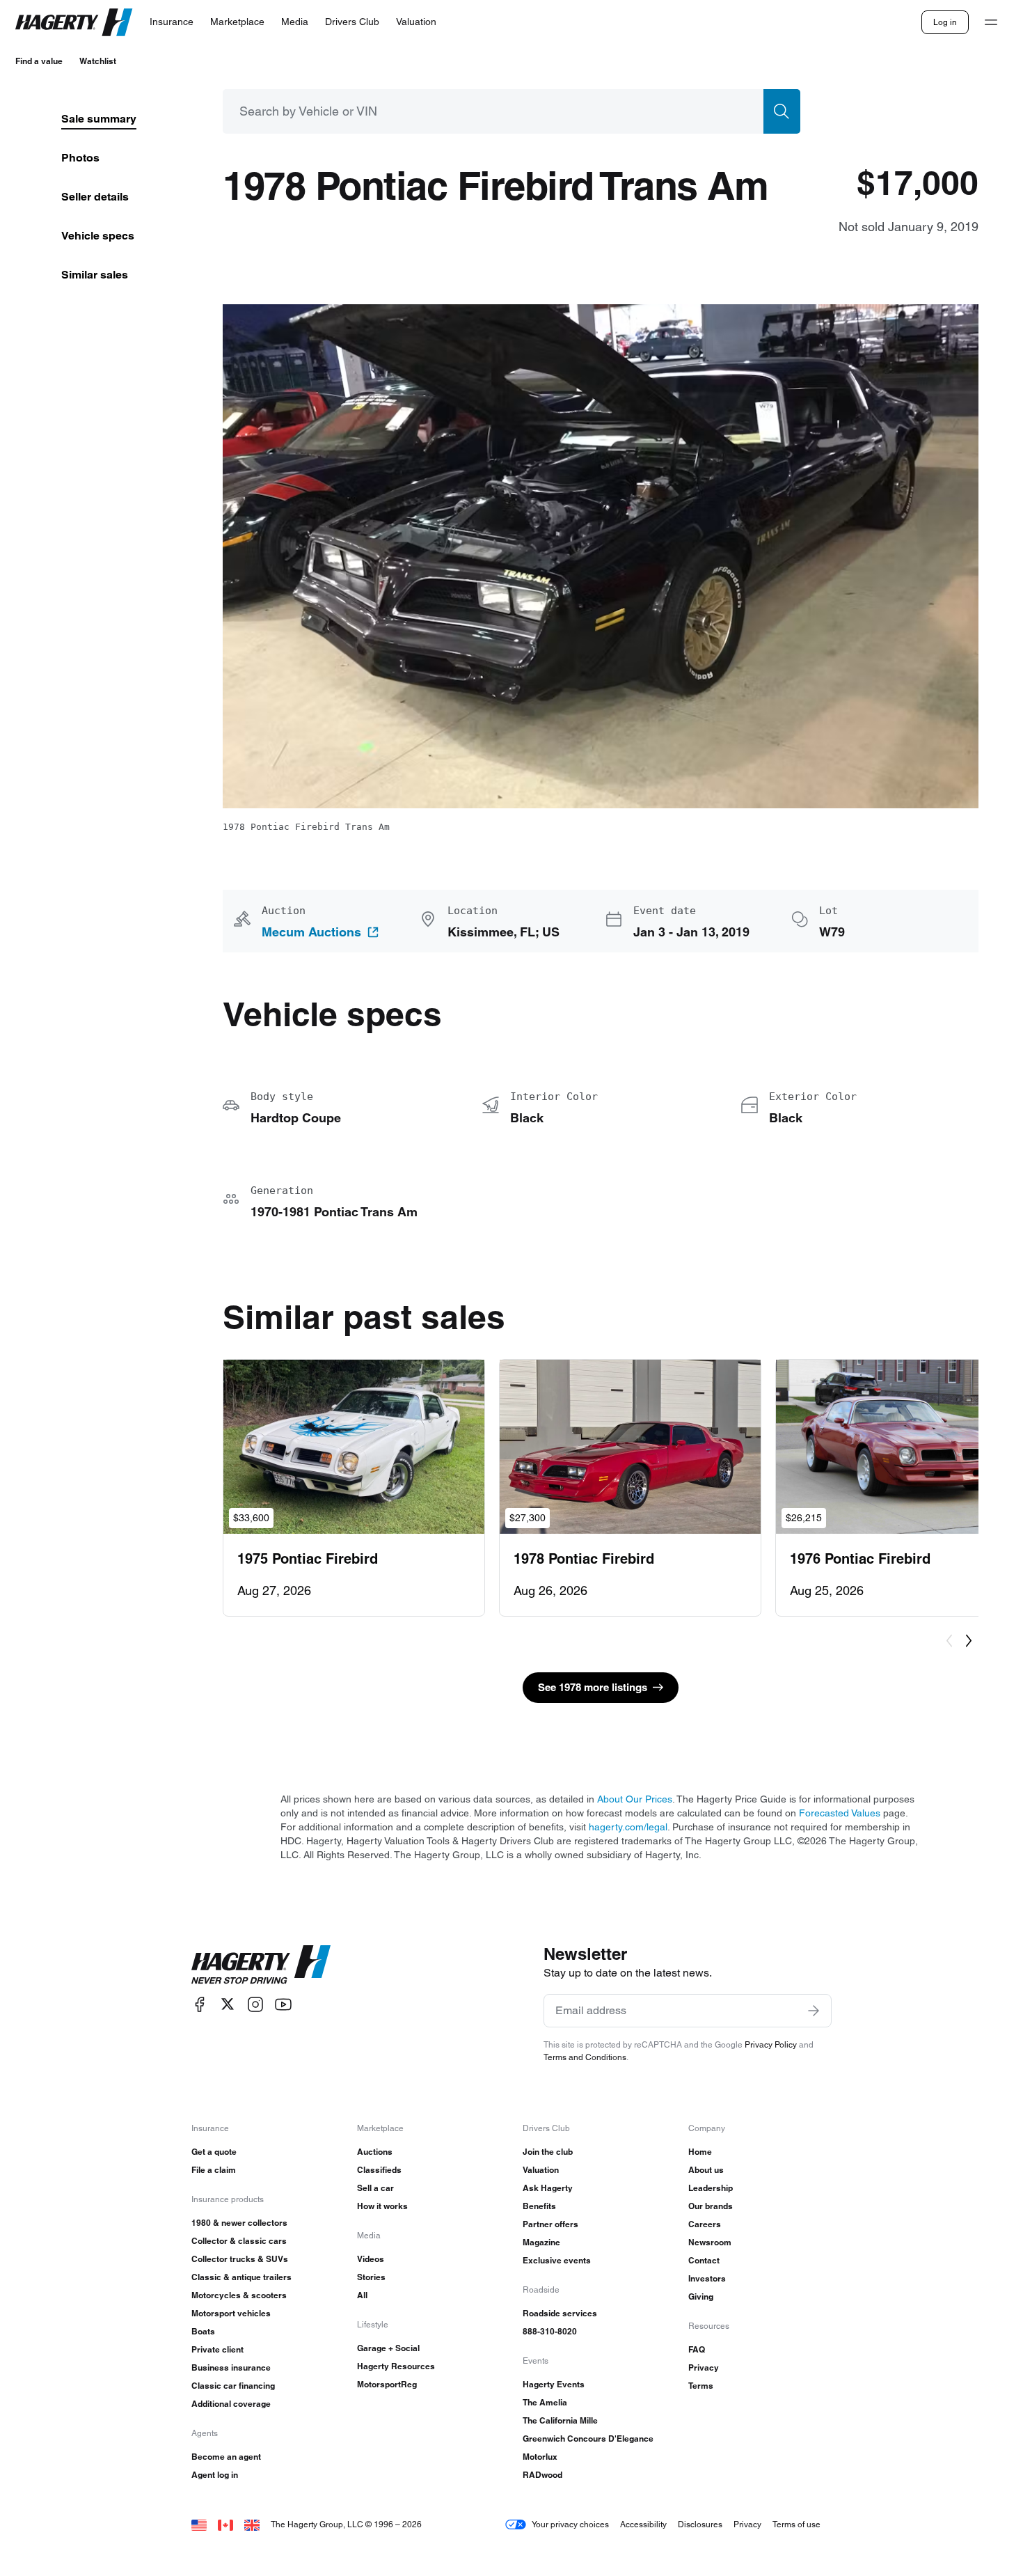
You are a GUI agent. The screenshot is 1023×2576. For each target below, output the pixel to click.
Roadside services (560, 2313)
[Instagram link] (255, 2004)
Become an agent (226, 2457)
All (362, 2295)
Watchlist (98, 61)
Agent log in (215, 2475)
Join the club (548, 2152)
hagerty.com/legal (628, 1827)
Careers (705, 2224)
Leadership (711, 2188)
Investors (707, 2278)
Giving (701, 2296)
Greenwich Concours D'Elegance (588, 2438)
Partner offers (550, 2224)
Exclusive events (557, 2260)
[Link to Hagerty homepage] (261, 1965)
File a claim (214, 2170)
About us (706, 2170)
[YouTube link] (283, 2004)
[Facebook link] (200, 2004)
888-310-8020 (550, 2331)
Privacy (704, 2367)
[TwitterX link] (228, 2004)
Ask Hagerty (548, 2188)
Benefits (539, 2206)
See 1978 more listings (593, 1687)
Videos (371, 2259)
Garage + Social (388, 2348)
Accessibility (643, 2524)
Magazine (541, 2242)
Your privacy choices (570, 2524)
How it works (382, 2206)
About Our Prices (635, 1799)
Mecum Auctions (311, 932)
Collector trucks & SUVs (240, 2259)
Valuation (541, 2170)
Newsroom (710, 2242)
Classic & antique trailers (241, 2277)
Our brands (711, 2206)
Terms (701, 2386)
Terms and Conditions (585, 2057)
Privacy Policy (771, 2044)
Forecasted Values (840, 1813)
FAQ (697, 2349)
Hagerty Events (554, 2384)
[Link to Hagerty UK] (252, 2524)
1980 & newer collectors (239, 2223)
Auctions (375, 2152)
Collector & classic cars (239, 2241)
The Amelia (545, 2402)
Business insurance (231, 2367)
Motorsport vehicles (231, 2313)
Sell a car (375, 2188)
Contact (704, 2260)
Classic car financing (233, 2386)
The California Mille (560, 2420)
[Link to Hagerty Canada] (225, 2524)
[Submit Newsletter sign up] (814, 2011)
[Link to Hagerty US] (199, 2524)
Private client (217, 2349)
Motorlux (540, 2457)
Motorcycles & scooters (239, 2295)
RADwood (542, 2475)
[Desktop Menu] (991, 22)
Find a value (39, 61)
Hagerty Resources (396, 2366)
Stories (371, 2277)
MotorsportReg (387, 2384)
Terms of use (796, 2524)
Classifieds (379, 2170)
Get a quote (214, 2152)
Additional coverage (231, 2404)
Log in (945, 22)
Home (700, 2152)
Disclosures (700, 2524)
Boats (203, 2331)
